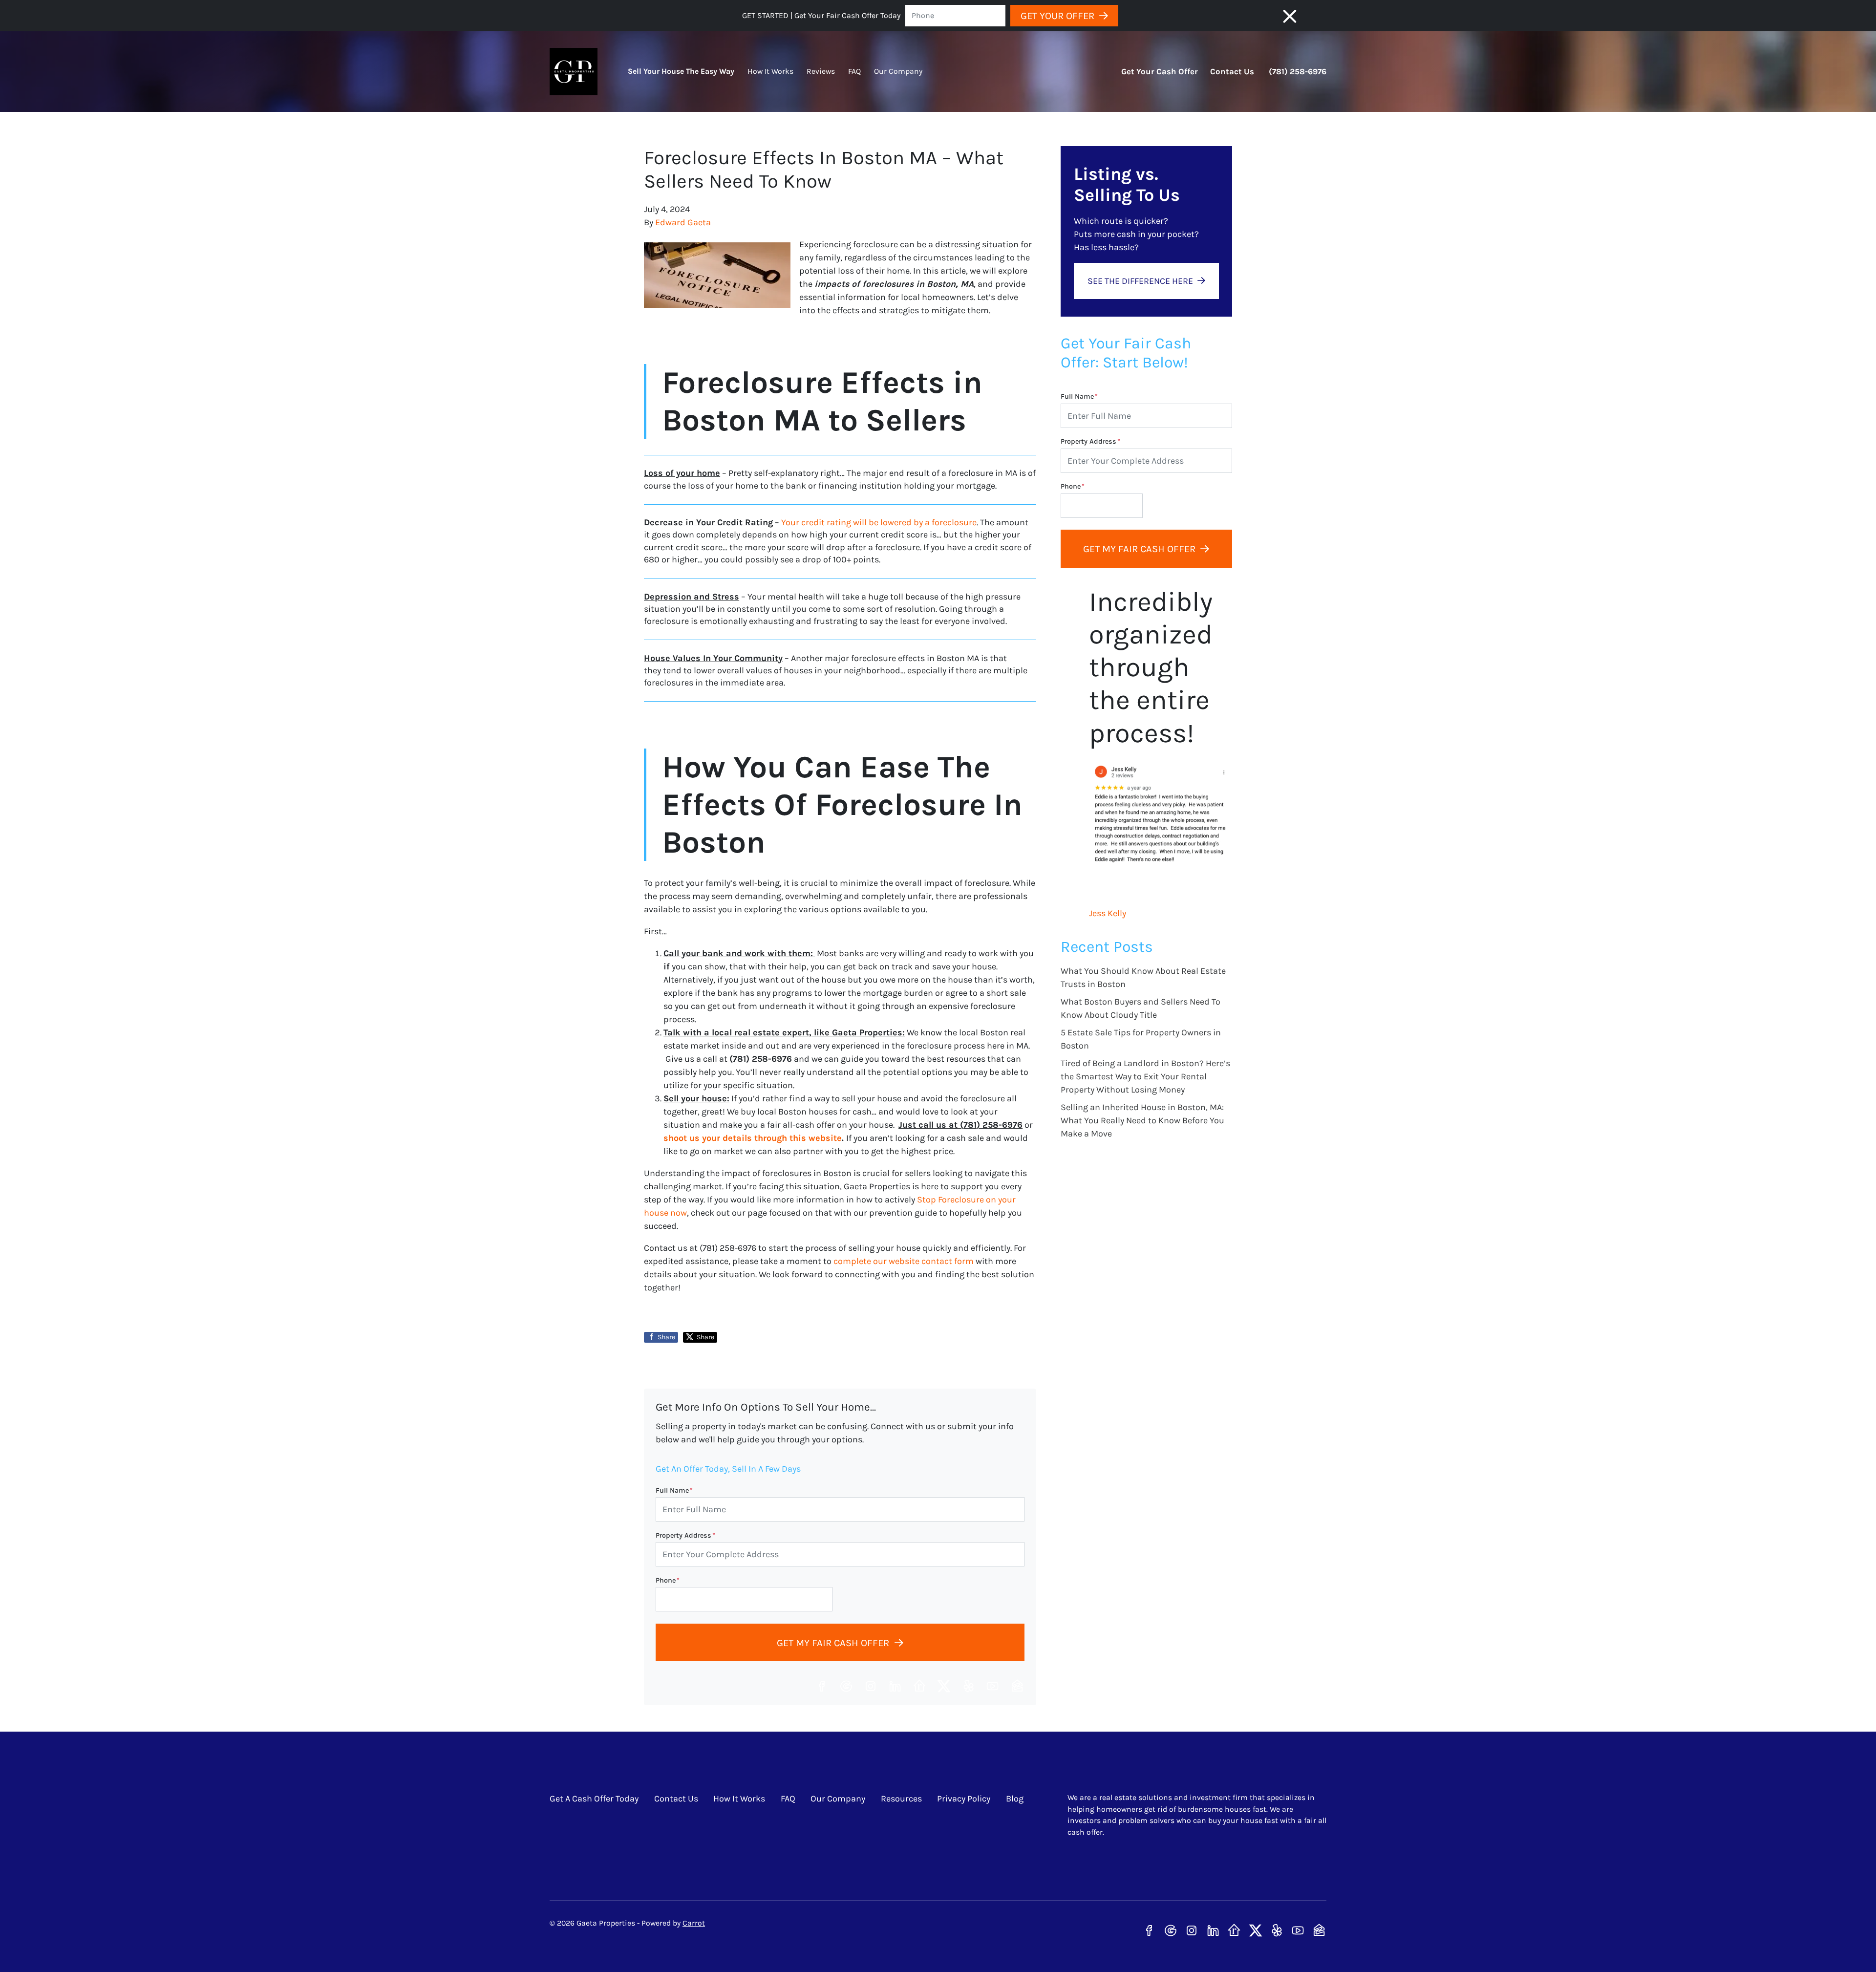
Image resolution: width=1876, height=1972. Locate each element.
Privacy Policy (964, 1799)
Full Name (674, 1490)
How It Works (770, 71)
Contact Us (1232, 72)
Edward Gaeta (683, 222)
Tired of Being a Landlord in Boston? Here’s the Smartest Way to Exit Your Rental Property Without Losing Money (1145, 1076)
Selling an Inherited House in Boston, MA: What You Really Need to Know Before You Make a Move (1142, 1120)
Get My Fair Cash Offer (833, 1643)
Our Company (898, 71)
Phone (668, 1580)
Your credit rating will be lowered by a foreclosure (879, 522)
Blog (1015, 1799)
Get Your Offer (1057, 16)
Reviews (821, 71)
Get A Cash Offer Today (594, 1799)
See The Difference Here (1140, 281)
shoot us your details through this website (753, 1138)
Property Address (685, 1535)
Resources (901, 1799)
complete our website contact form (904, 1261)
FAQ (854, 71)
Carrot (694, 1923)
